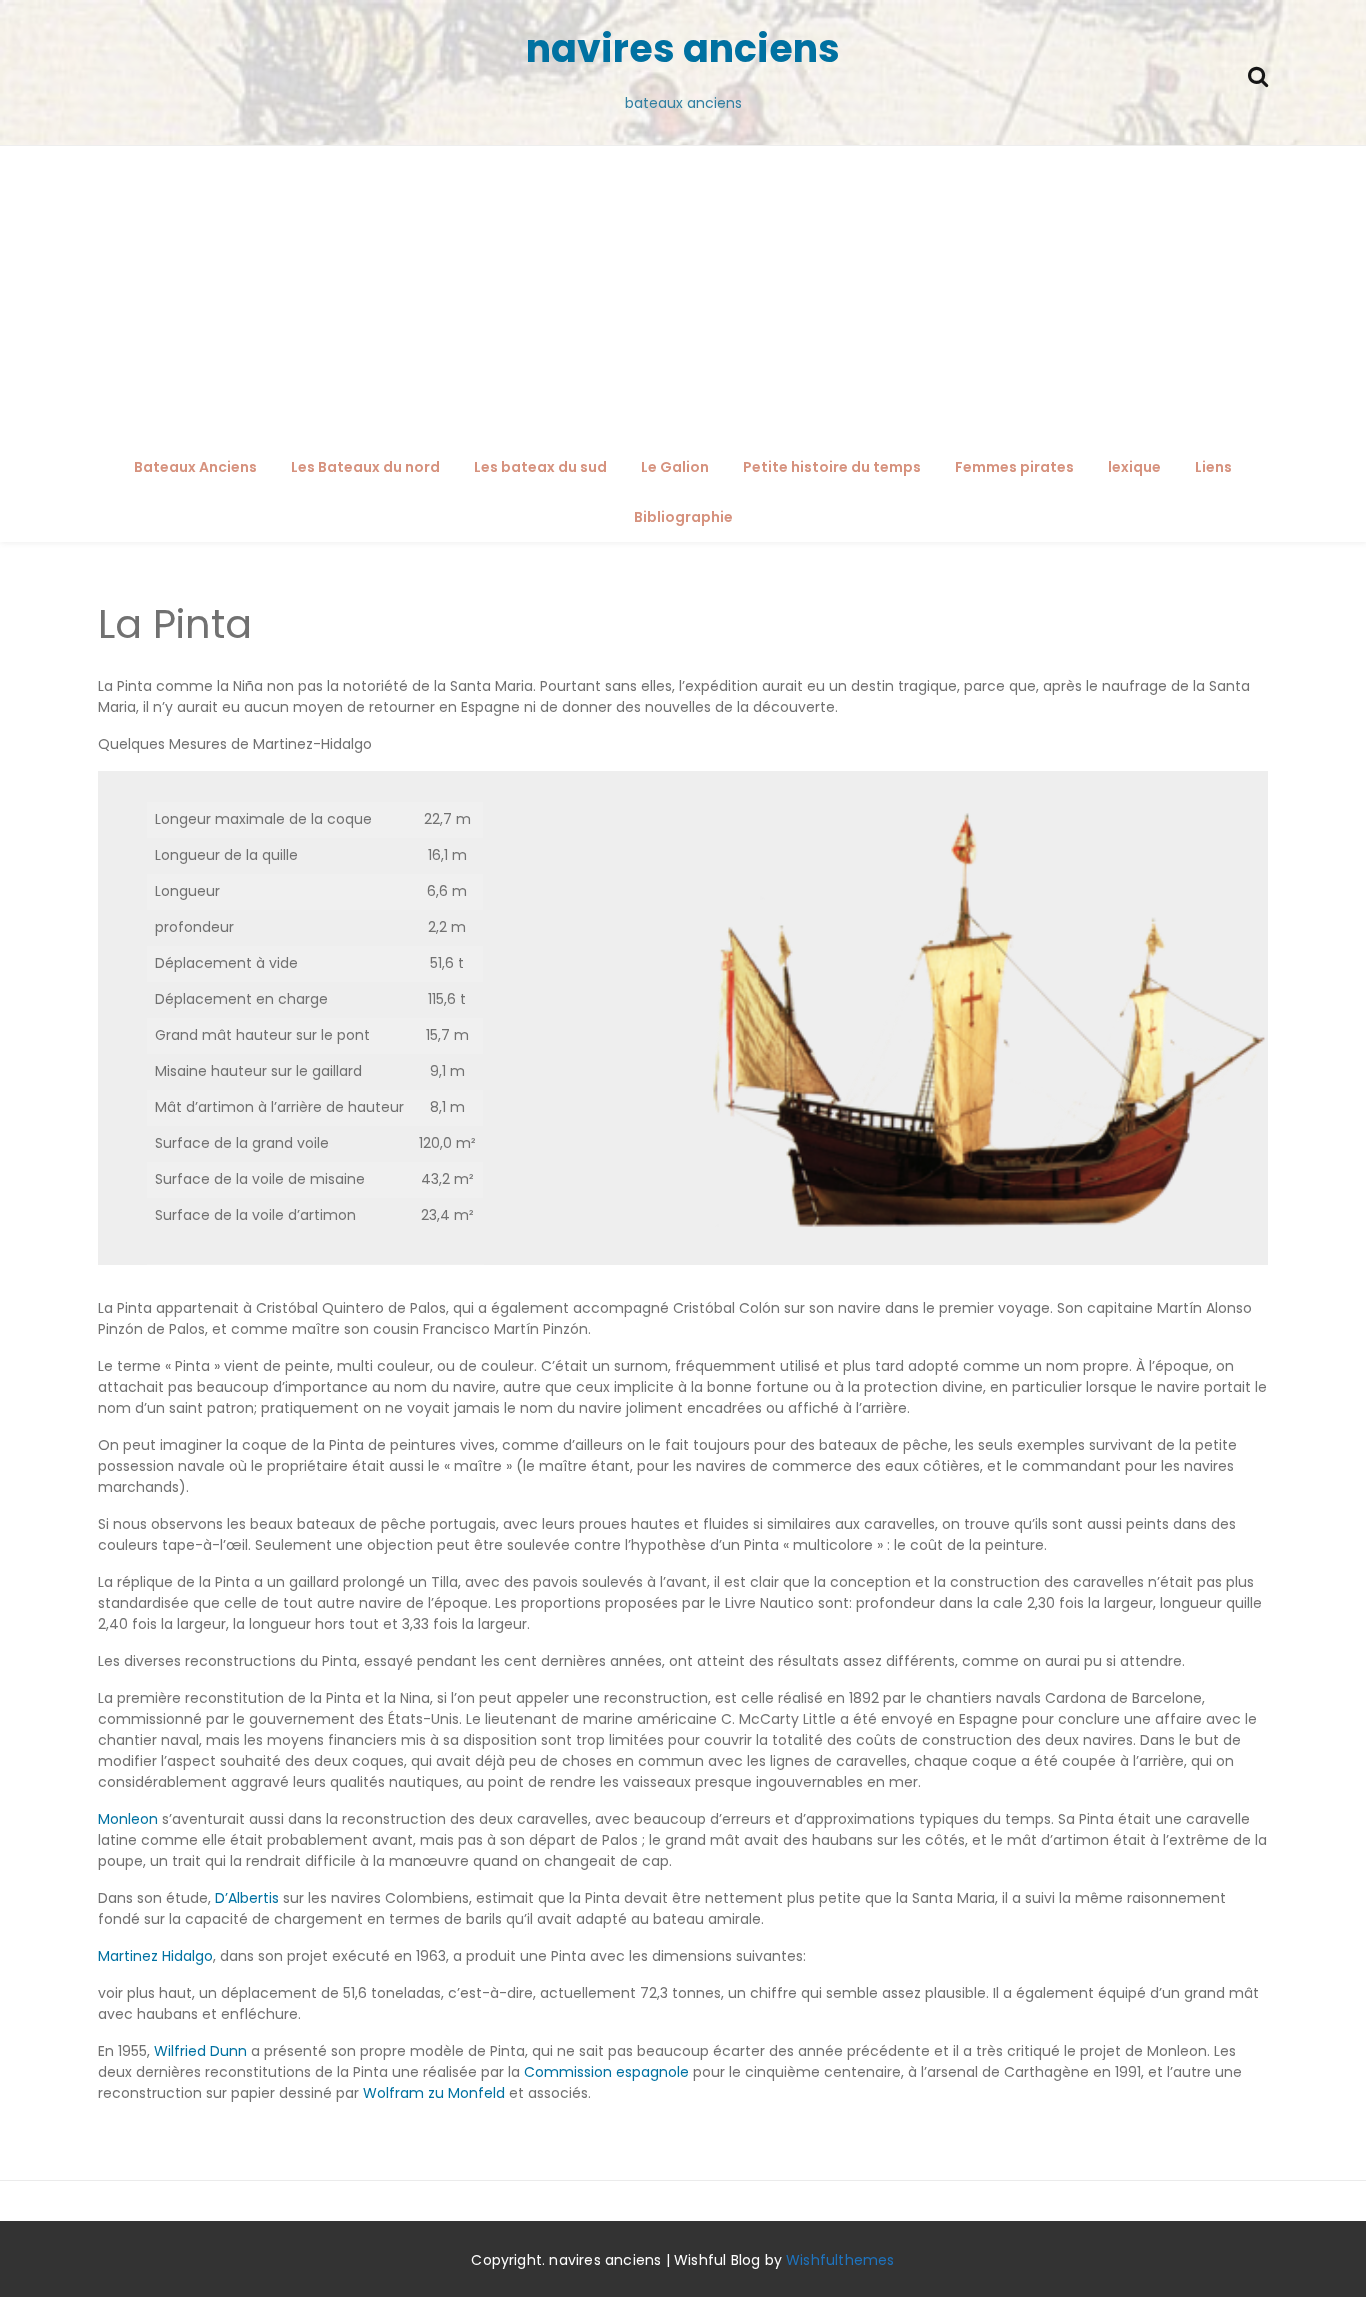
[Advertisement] (683, 296)
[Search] (1258, 74)
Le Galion (675, 467)
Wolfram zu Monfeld (434, 2093)
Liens (1213, 467)
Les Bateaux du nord (365, 467)
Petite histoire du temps (832, 467)
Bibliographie (683, 517)
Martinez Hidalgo (155, 1956)
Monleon (128, 1819)
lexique (1134, 467)
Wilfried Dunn (200, 2051)
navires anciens (683, 48)
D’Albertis (247, 1898)
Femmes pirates (1014, 467)
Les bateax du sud (540, 467)
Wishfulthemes (840, 2260)
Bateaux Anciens (195, 467)
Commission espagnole (606, 2072)
